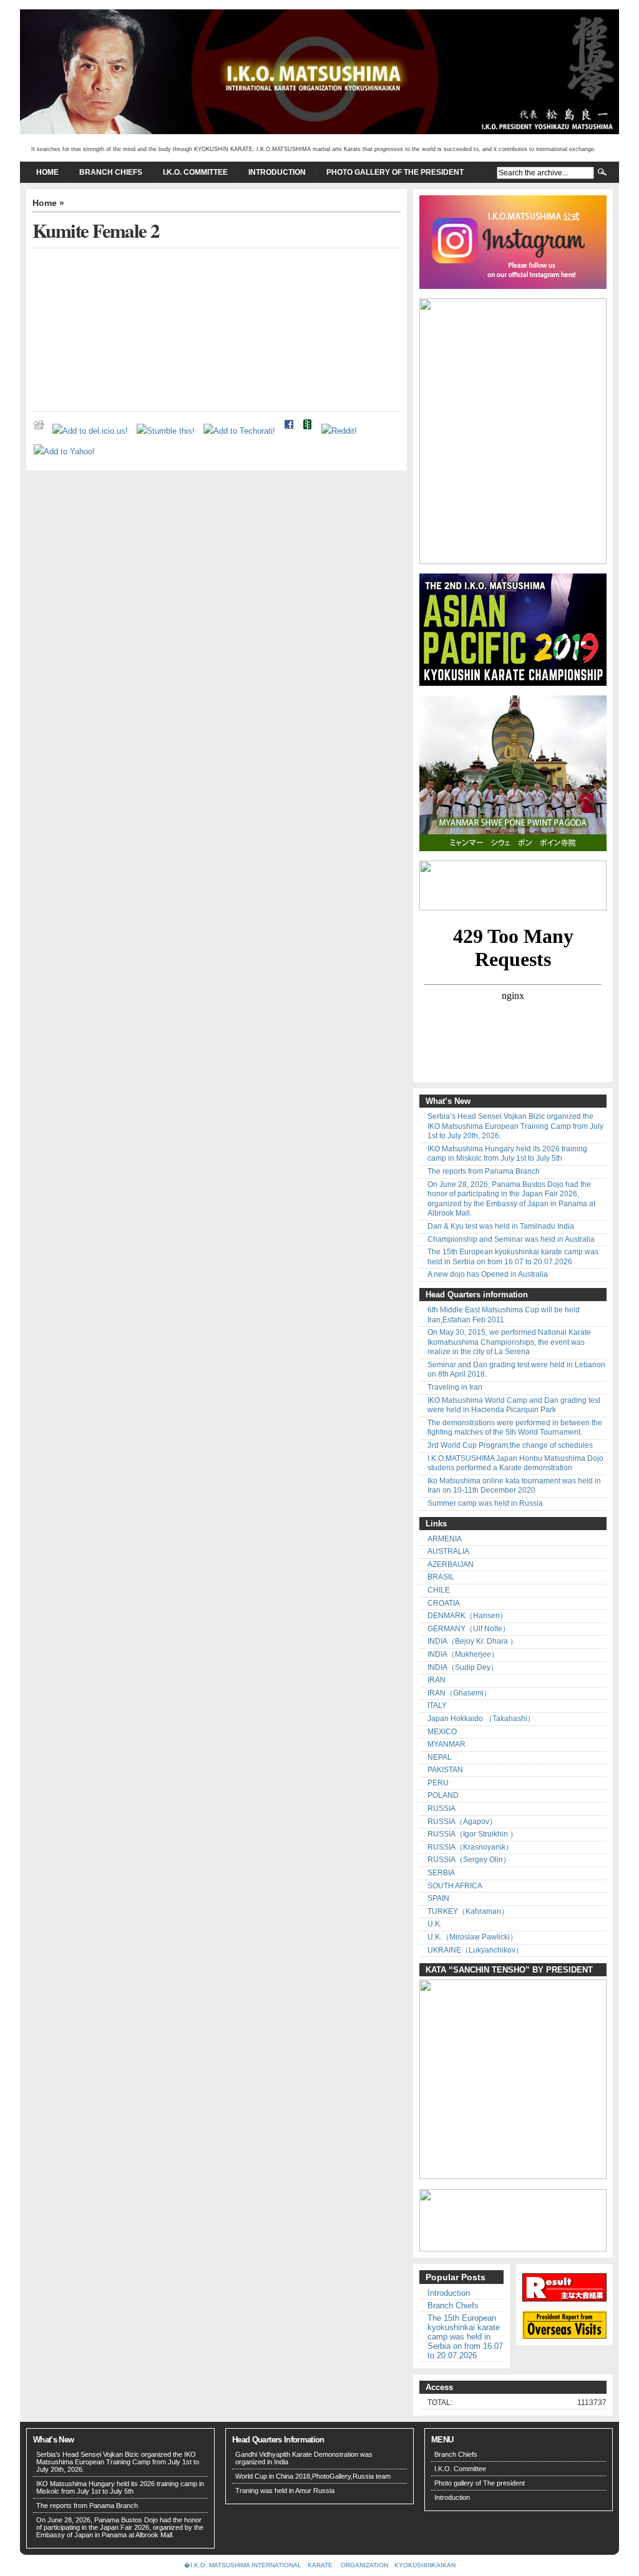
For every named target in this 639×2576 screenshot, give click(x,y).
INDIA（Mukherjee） (463, 1654)
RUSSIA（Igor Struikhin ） (472, 1834)
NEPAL (440, 1757)
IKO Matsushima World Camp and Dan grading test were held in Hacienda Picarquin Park (514, 1405)
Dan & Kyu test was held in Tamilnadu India (501, 1226)
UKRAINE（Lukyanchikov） (475, 1950)
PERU (438, 1783)
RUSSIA (441, 1808)
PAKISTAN (445, 1770)
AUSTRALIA (448, 1551)
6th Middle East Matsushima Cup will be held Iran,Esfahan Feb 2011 (504, 1315)
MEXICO (442, 1732)
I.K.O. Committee (195, 172)
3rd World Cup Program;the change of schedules (510, 1445)
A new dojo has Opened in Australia (488, 1274)
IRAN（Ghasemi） (459, 1693)
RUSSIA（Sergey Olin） (469, 1860)
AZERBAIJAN (451, 1564)
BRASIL (441, 1577)
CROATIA (444, 1603)
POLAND (443, 1795)
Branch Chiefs (111, 172)
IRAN (437, 1680)
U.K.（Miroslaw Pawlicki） (472, 1937)
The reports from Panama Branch (484, 1171)
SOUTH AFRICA (455, 1886)
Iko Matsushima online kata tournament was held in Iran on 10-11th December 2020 (514, 1486)
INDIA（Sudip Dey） (463, 1667)
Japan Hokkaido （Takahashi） (481, 1719)
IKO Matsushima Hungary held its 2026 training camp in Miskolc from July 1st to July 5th (507, 1154)
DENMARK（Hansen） (467, 1616)
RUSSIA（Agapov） (462, 1822)
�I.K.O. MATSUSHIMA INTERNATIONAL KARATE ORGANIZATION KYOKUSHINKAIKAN (320, 2565)
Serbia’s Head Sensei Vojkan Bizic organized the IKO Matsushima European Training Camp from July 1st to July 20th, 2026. (515, 1126)
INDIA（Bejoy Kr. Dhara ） (472, 1641)
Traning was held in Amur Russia (285, 2491)
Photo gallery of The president (395, 172)
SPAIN (438, 1898)
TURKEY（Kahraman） (468, 1911)
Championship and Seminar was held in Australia (511, 1239)
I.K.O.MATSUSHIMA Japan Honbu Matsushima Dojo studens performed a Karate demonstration (515, 1463)
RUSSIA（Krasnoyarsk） (470, 1847)
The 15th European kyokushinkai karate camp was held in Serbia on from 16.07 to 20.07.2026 (513, 1257)
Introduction (277, 172)
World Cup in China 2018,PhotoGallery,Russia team (313, 2476)
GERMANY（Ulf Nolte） (469, 1629)
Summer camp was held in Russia (485, 1503)
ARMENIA (445, 1539)
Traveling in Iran (455, 1387)
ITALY (437, 1705)
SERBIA (441, 1873)
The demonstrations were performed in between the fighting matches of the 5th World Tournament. (515, 1428)
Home (47, 172)
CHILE (439, 1590)
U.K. (435, 1924)
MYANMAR (446, 1744)
